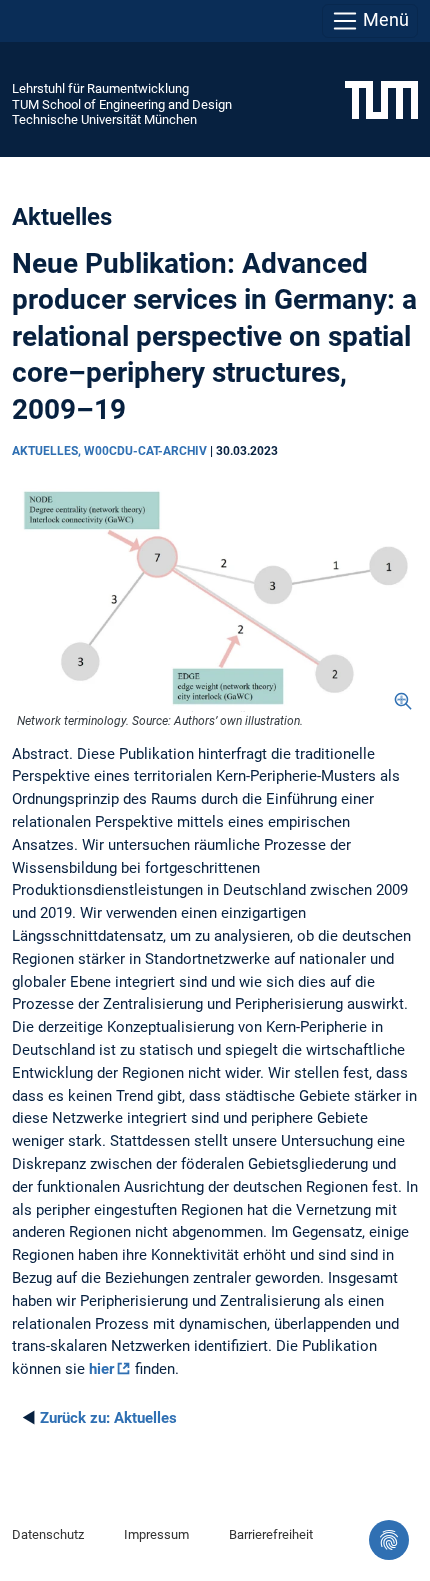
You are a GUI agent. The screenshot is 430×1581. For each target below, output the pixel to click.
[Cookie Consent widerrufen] (389, 1540)
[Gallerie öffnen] (215, 597)
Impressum (156, 1534)
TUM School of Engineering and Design (122, 104)
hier (101, 1369)
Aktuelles (108, 1418)
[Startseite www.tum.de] (381, 99)
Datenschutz (48, 1534)
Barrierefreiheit (271, 1534)
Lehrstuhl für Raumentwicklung (100, 88)
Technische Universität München (104, 119)
